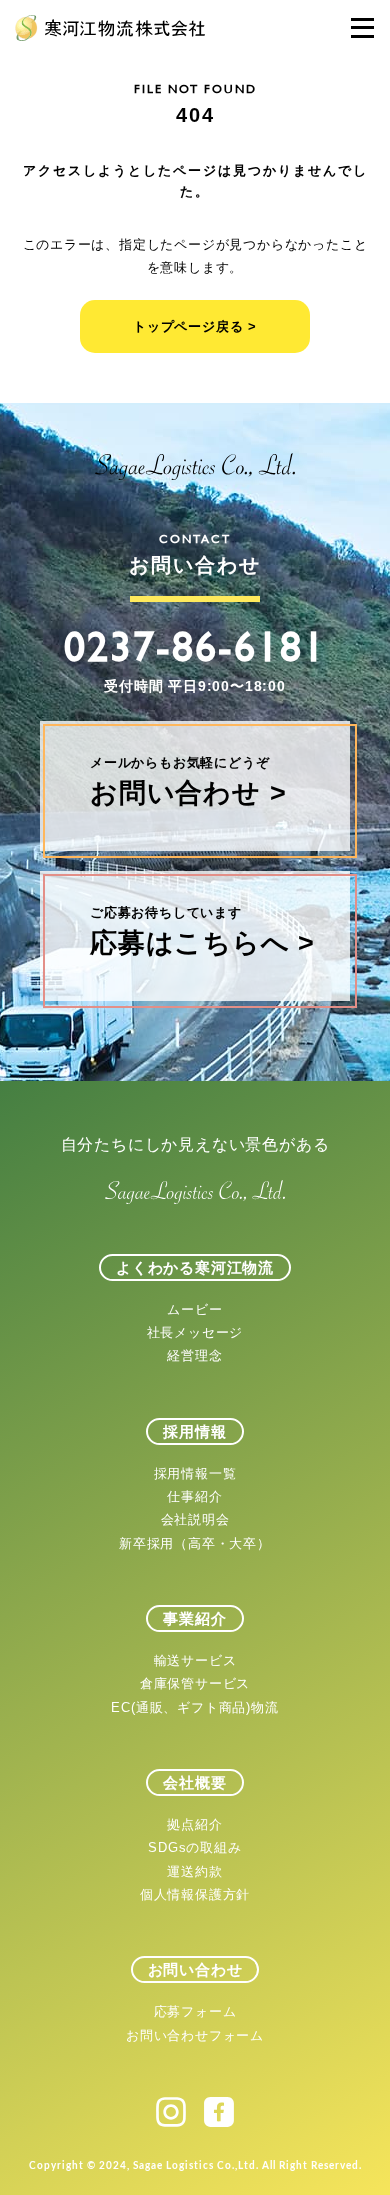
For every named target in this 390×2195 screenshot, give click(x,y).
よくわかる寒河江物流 (195, 1267)
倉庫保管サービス (195, 1683)
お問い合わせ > (188, 781)
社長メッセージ (195, 1332)
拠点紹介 (194, 1824)
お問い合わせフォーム (195, 2035)
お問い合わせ (195, 1969)
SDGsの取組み (194, 1847)
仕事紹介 (194, 1496)
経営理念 (194, 1355)
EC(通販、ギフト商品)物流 (194, 1707)
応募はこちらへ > (202, 931)
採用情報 (194, 1431)
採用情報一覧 (195, 1473)
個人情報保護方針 (195, 1894)
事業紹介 (194, 1618)
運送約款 (194, 1871)
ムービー (194, 1309)
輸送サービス (195, 1660)
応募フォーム (195, 2011)
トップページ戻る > (195, 326)
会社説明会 (195, 1519)
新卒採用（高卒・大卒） (195, 1543)
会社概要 (194, 1782)
